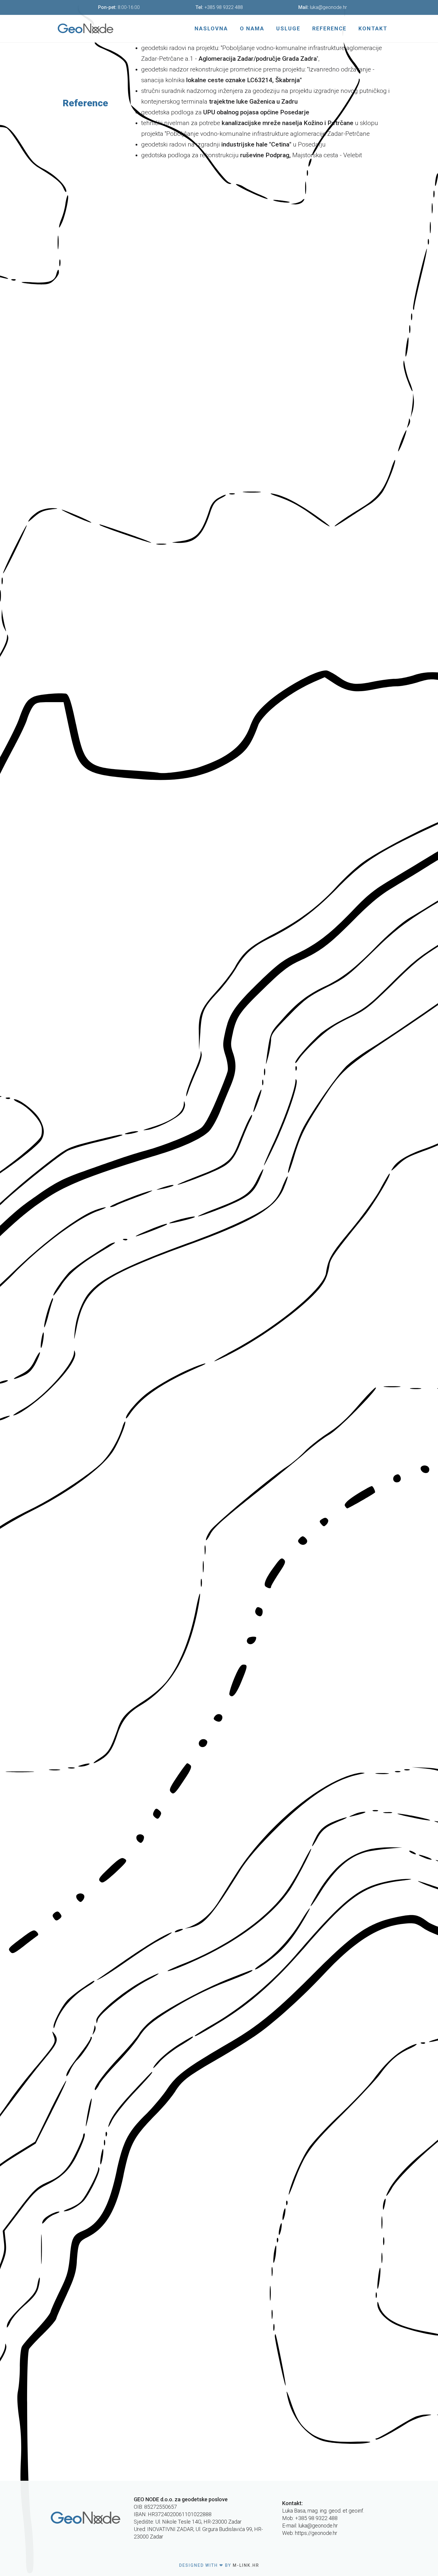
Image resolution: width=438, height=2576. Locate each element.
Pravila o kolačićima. (155, 2562)
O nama (252, 28)
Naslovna (211, 28)
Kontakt (373, 28)
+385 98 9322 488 (224, 7)
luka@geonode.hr (328, 7)
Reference (329, 28)
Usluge (288, 28)
